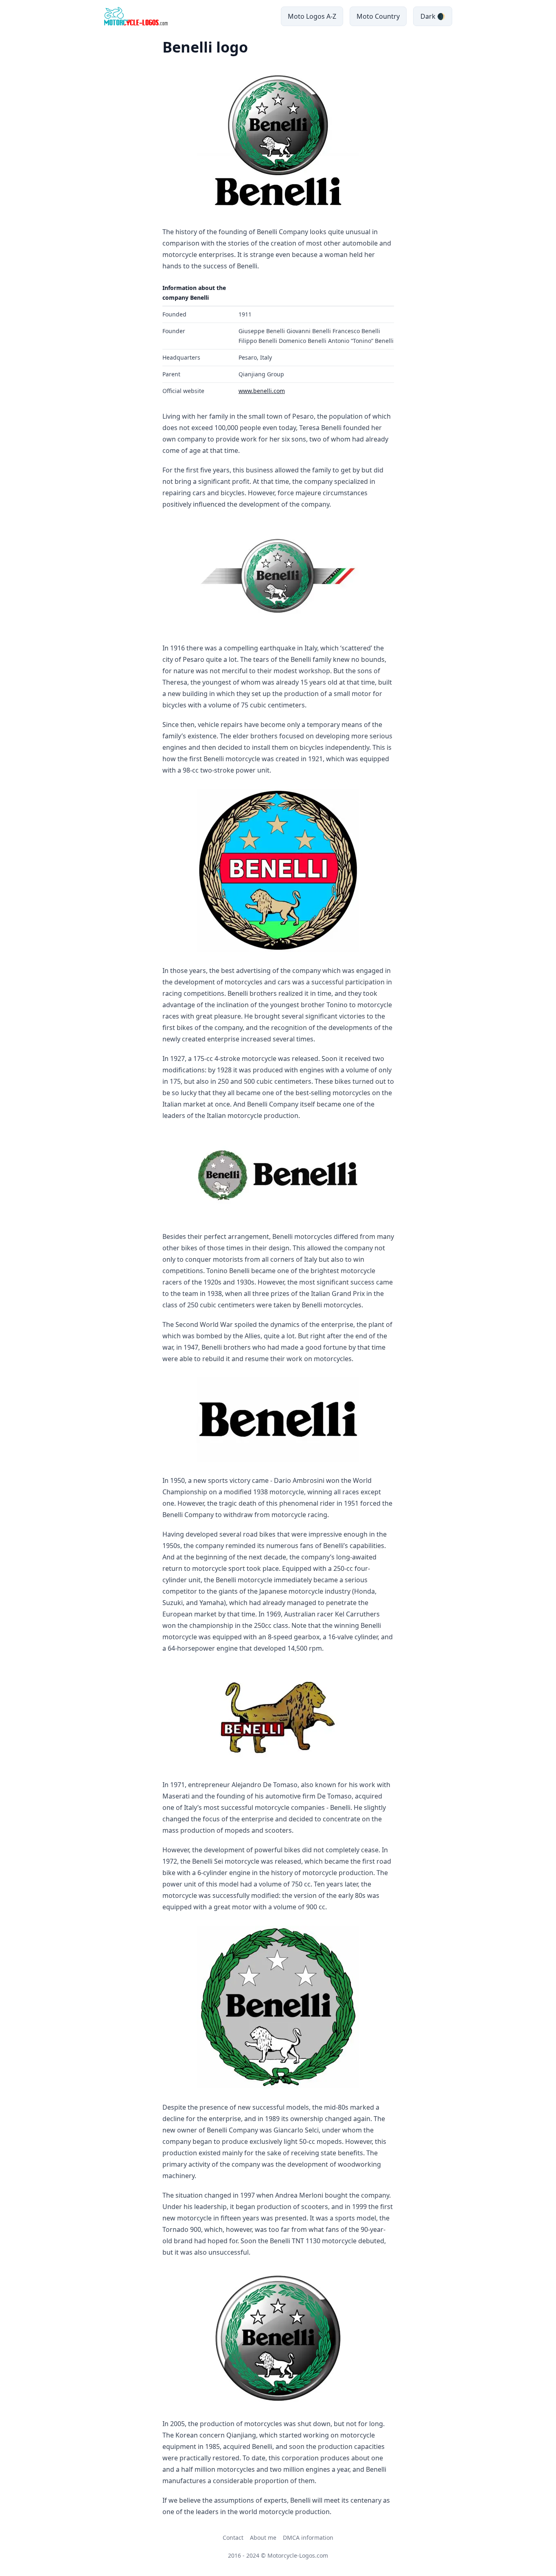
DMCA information (308, 2538)
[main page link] (136, 16)
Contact (233, 2538)
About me (263, 2538)
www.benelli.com (262, 391)
